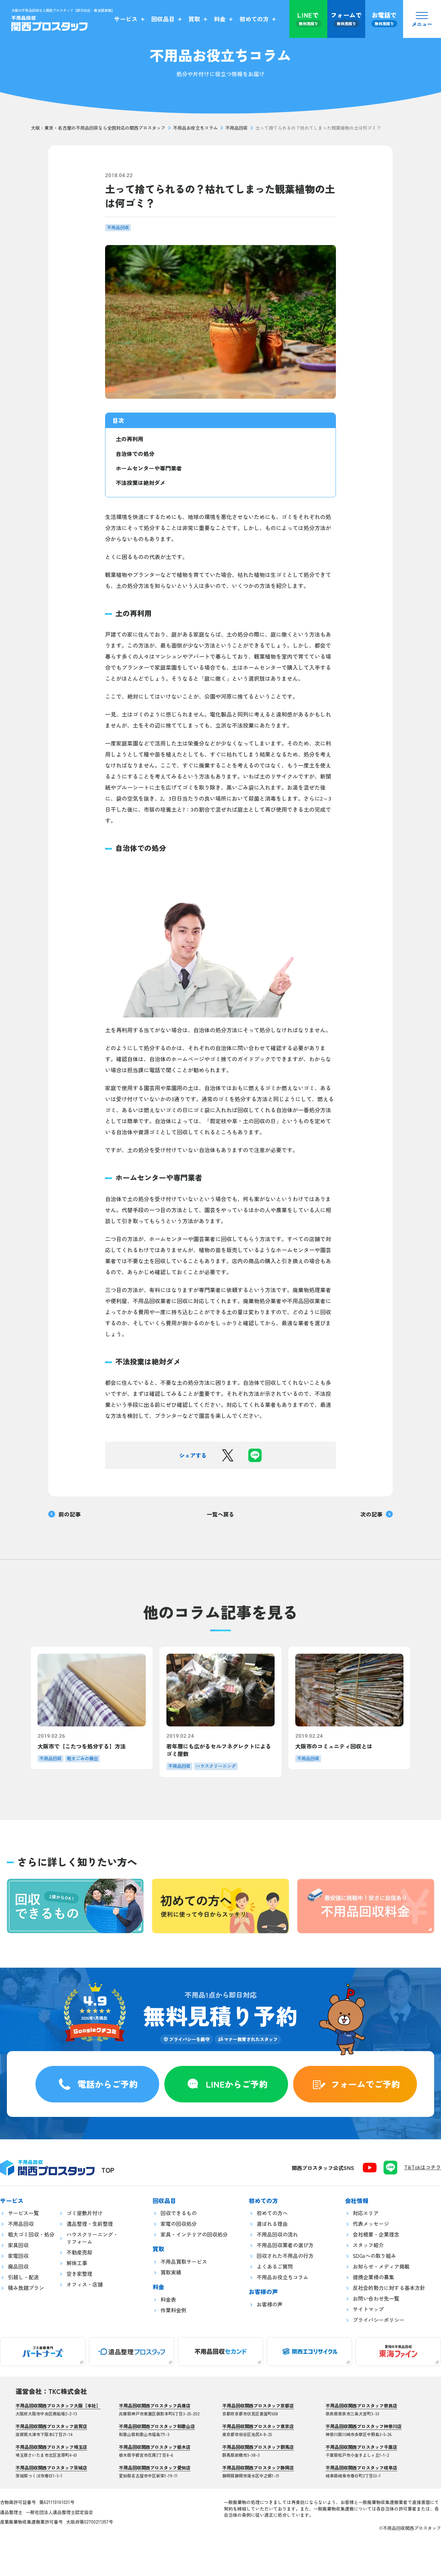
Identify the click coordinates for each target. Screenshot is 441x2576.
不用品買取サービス (184, 2261)
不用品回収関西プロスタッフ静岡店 (258, 2468)
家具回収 (18, 2245)
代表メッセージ (371, 2224)
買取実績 (171, 2272)
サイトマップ (368, 2309)
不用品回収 (237, 128)
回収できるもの (179, 2213)
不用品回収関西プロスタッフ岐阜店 (361, 2468)
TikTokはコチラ (423, 2167)
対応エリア (366, 2213)
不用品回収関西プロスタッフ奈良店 (361, 2406)
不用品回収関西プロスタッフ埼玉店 (51, 2447)
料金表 (168, 2299)
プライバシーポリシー (379, 2320)
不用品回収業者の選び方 (285, 2245)
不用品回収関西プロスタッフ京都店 (258, 2406)
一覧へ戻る (220, 1514)
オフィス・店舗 (85, 2284)
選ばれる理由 (272, 2224)
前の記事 (70, 1514)
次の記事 (371, 1514)
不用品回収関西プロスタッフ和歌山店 (157, 2426)
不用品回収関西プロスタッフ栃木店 (155, 2447)
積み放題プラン (26, 2288)
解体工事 (77, 2263)
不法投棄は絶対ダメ (141, 483)
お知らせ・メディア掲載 (381, 2266)
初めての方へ (272, 2213)
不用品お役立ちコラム (195, 128)
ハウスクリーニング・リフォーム (92, 2238)
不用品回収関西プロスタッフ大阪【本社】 (58, 2406)
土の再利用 (130, 439)
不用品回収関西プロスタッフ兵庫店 (155, 2406)
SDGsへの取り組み (375, 2256)
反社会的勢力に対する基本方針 (389, 2288)
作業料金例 (173, 2310)
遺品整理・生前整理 (90, 2224)
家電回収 (18, 2256)
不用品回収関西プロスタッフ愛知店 (155, 2468)
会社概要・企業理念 (376, 2234)
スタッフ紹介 (368, 2245)
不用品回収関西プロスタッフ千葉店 (361, 2447)
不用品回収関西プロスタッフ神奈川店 (364, 2426)
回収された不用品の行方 (285, 2256)
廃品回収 (18, 2266)
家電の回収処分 (179, 2224)
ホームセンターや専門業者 (149, 468)
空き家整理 (79, 2274)
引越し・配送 (23, 2277)
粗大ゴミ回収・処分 (31, 2234)
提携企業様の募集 (373, 2277)
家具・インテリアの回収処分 (194, 2234)
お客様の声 (270, 2304)
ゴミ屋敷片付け (85, 2213)
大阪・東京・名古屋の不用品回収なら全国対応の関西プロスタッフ (98, 128)
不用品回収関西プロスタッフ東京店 (258, 2426)
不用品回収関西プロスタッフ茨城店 (51, 2468)
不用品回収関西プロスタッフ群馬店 (258, 2447)
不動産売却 (79, 2252)
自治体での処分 (135, 454)
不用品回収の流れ (277, 2234)
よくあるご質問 (275, 2266)
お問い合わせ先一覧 (376, 2298)
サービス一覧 (23, 2213)
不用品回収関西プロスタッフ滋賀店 (51, 2426)
